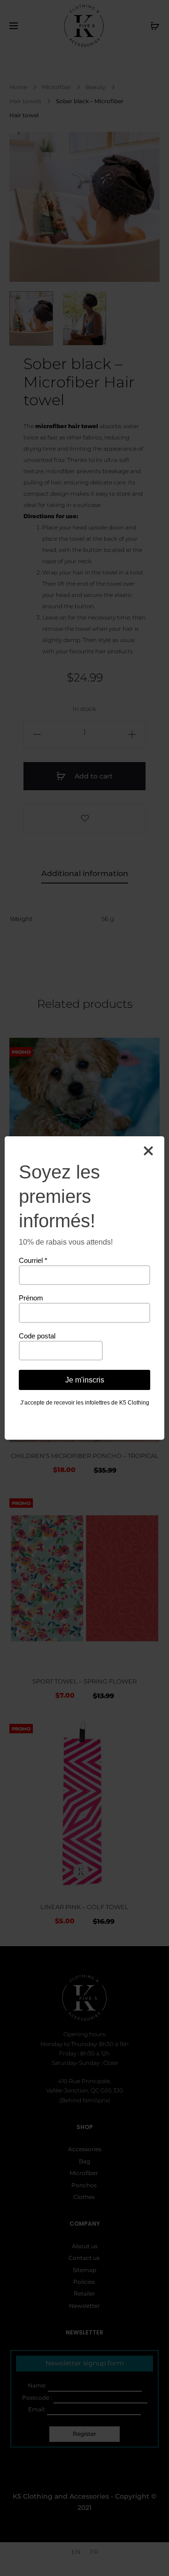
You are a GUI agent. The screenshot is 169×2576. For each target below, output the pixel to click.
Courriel (33, 1260)
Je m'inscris (85, 1380)
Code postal (37, 1336)
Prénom (31, 1298)
